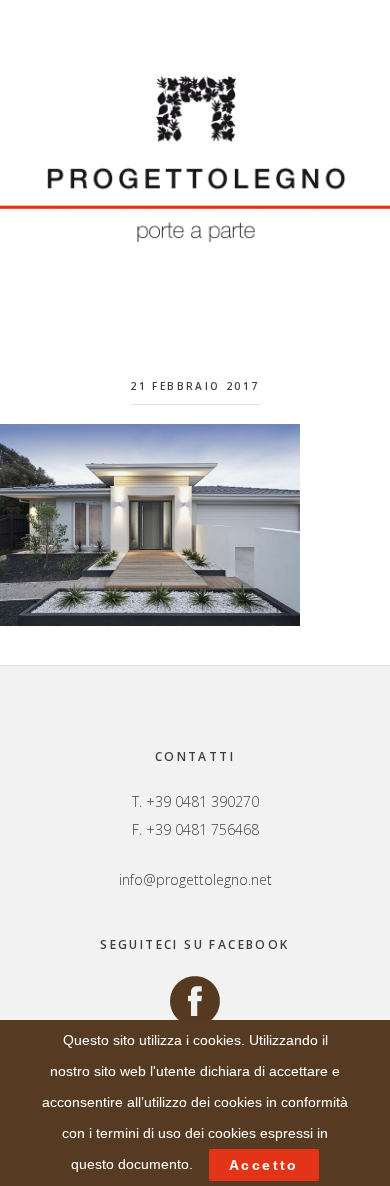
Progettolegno (195, 159)
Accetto (264, 1165)
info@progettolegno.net (195, 879)
